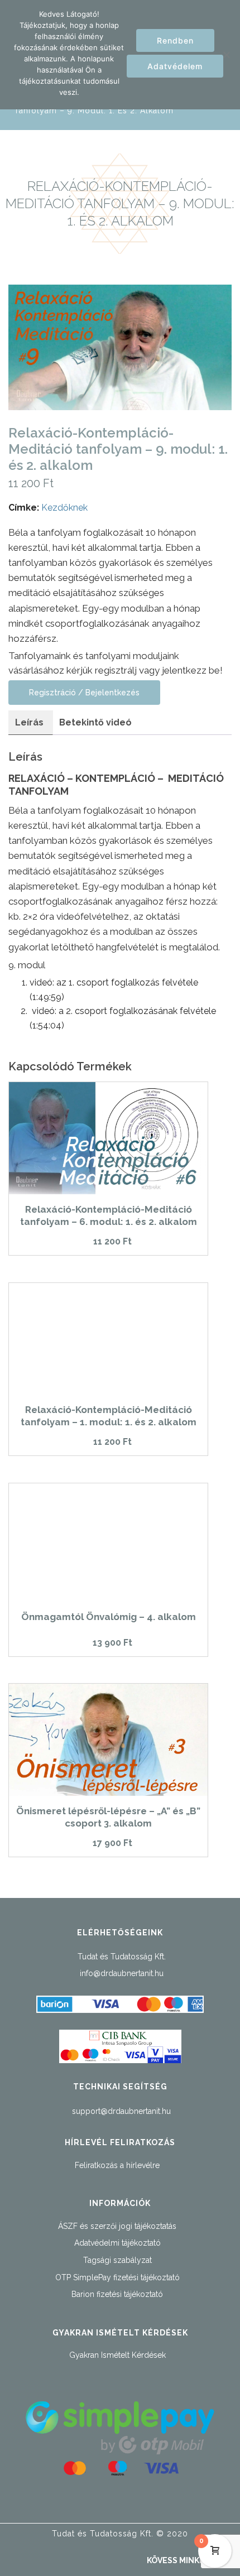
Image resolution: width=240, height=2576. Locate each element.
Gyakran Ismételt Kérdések (117, 2355)
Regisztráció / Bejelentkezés (84, 693)
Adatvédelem (175, 66)
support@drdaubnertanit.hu (121, 2111)
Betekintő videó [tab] (95, 722)
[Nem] (226, 55)
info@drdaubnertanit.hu (122, 1973)
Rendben (175, 40)
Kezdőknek (64, 508)
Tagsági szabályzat (117, 2260)
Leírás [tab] (29, 722)
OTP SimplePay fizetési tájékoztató (117, 2277)
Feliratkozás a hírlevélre (117, 2165)
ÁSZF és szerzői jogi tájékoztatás (117, 2226)
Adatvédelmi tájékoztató (117, 2243)
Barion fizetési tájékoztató (117, 2294)
